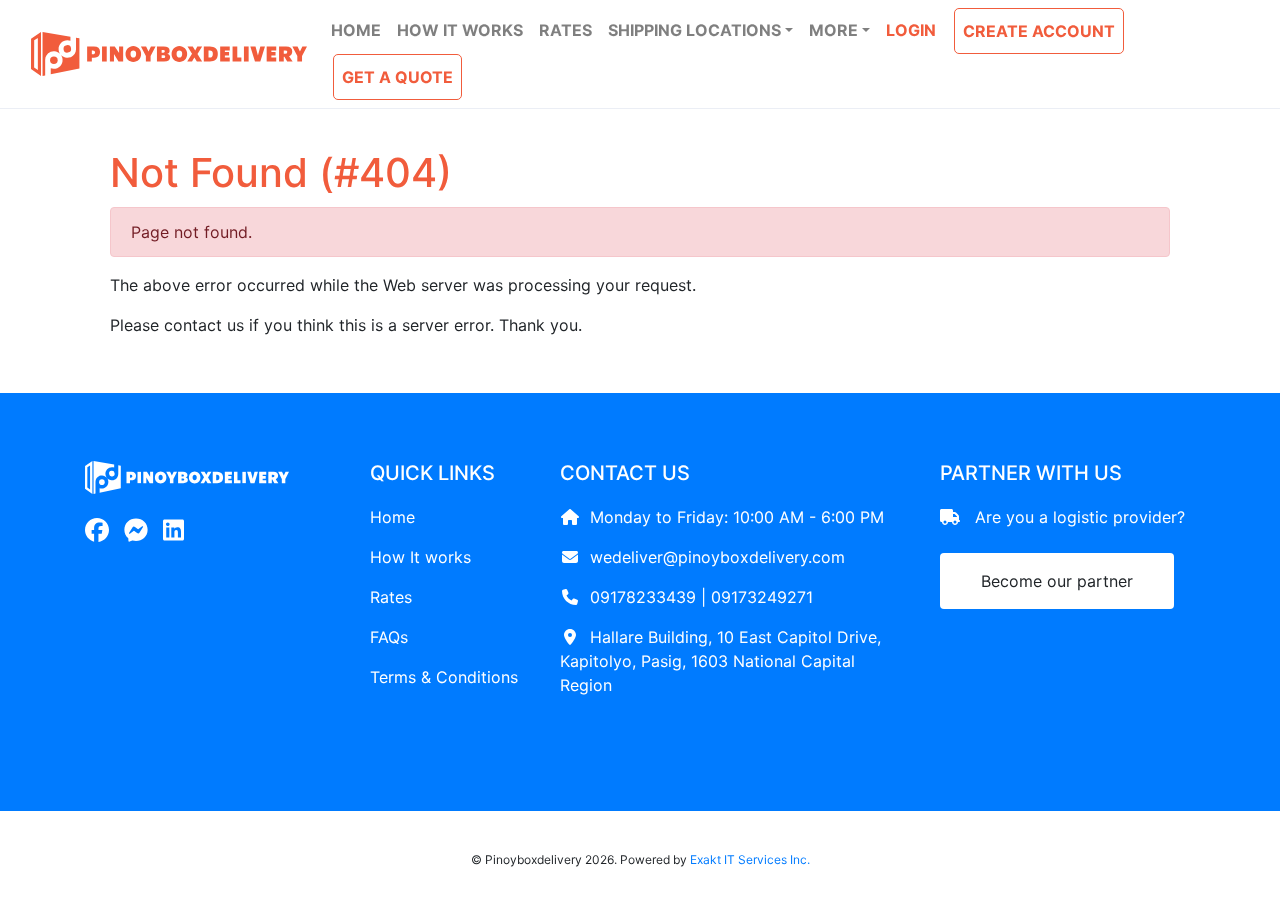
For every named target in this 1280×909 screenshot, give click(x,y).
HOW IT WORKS (460, 30)
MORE (833, 30)
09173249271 (762, 597)
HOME (356, 30)
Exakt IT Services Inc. (750, 859)
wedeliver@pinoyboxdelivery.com (717, 557)
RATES (565, 30)
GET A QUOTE (397, 77)
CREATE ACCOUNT (1039, 31)
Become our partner (1057, 581)
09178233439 (643, 597)
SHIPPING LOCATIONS (694, 30)
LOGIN (911, 30)
